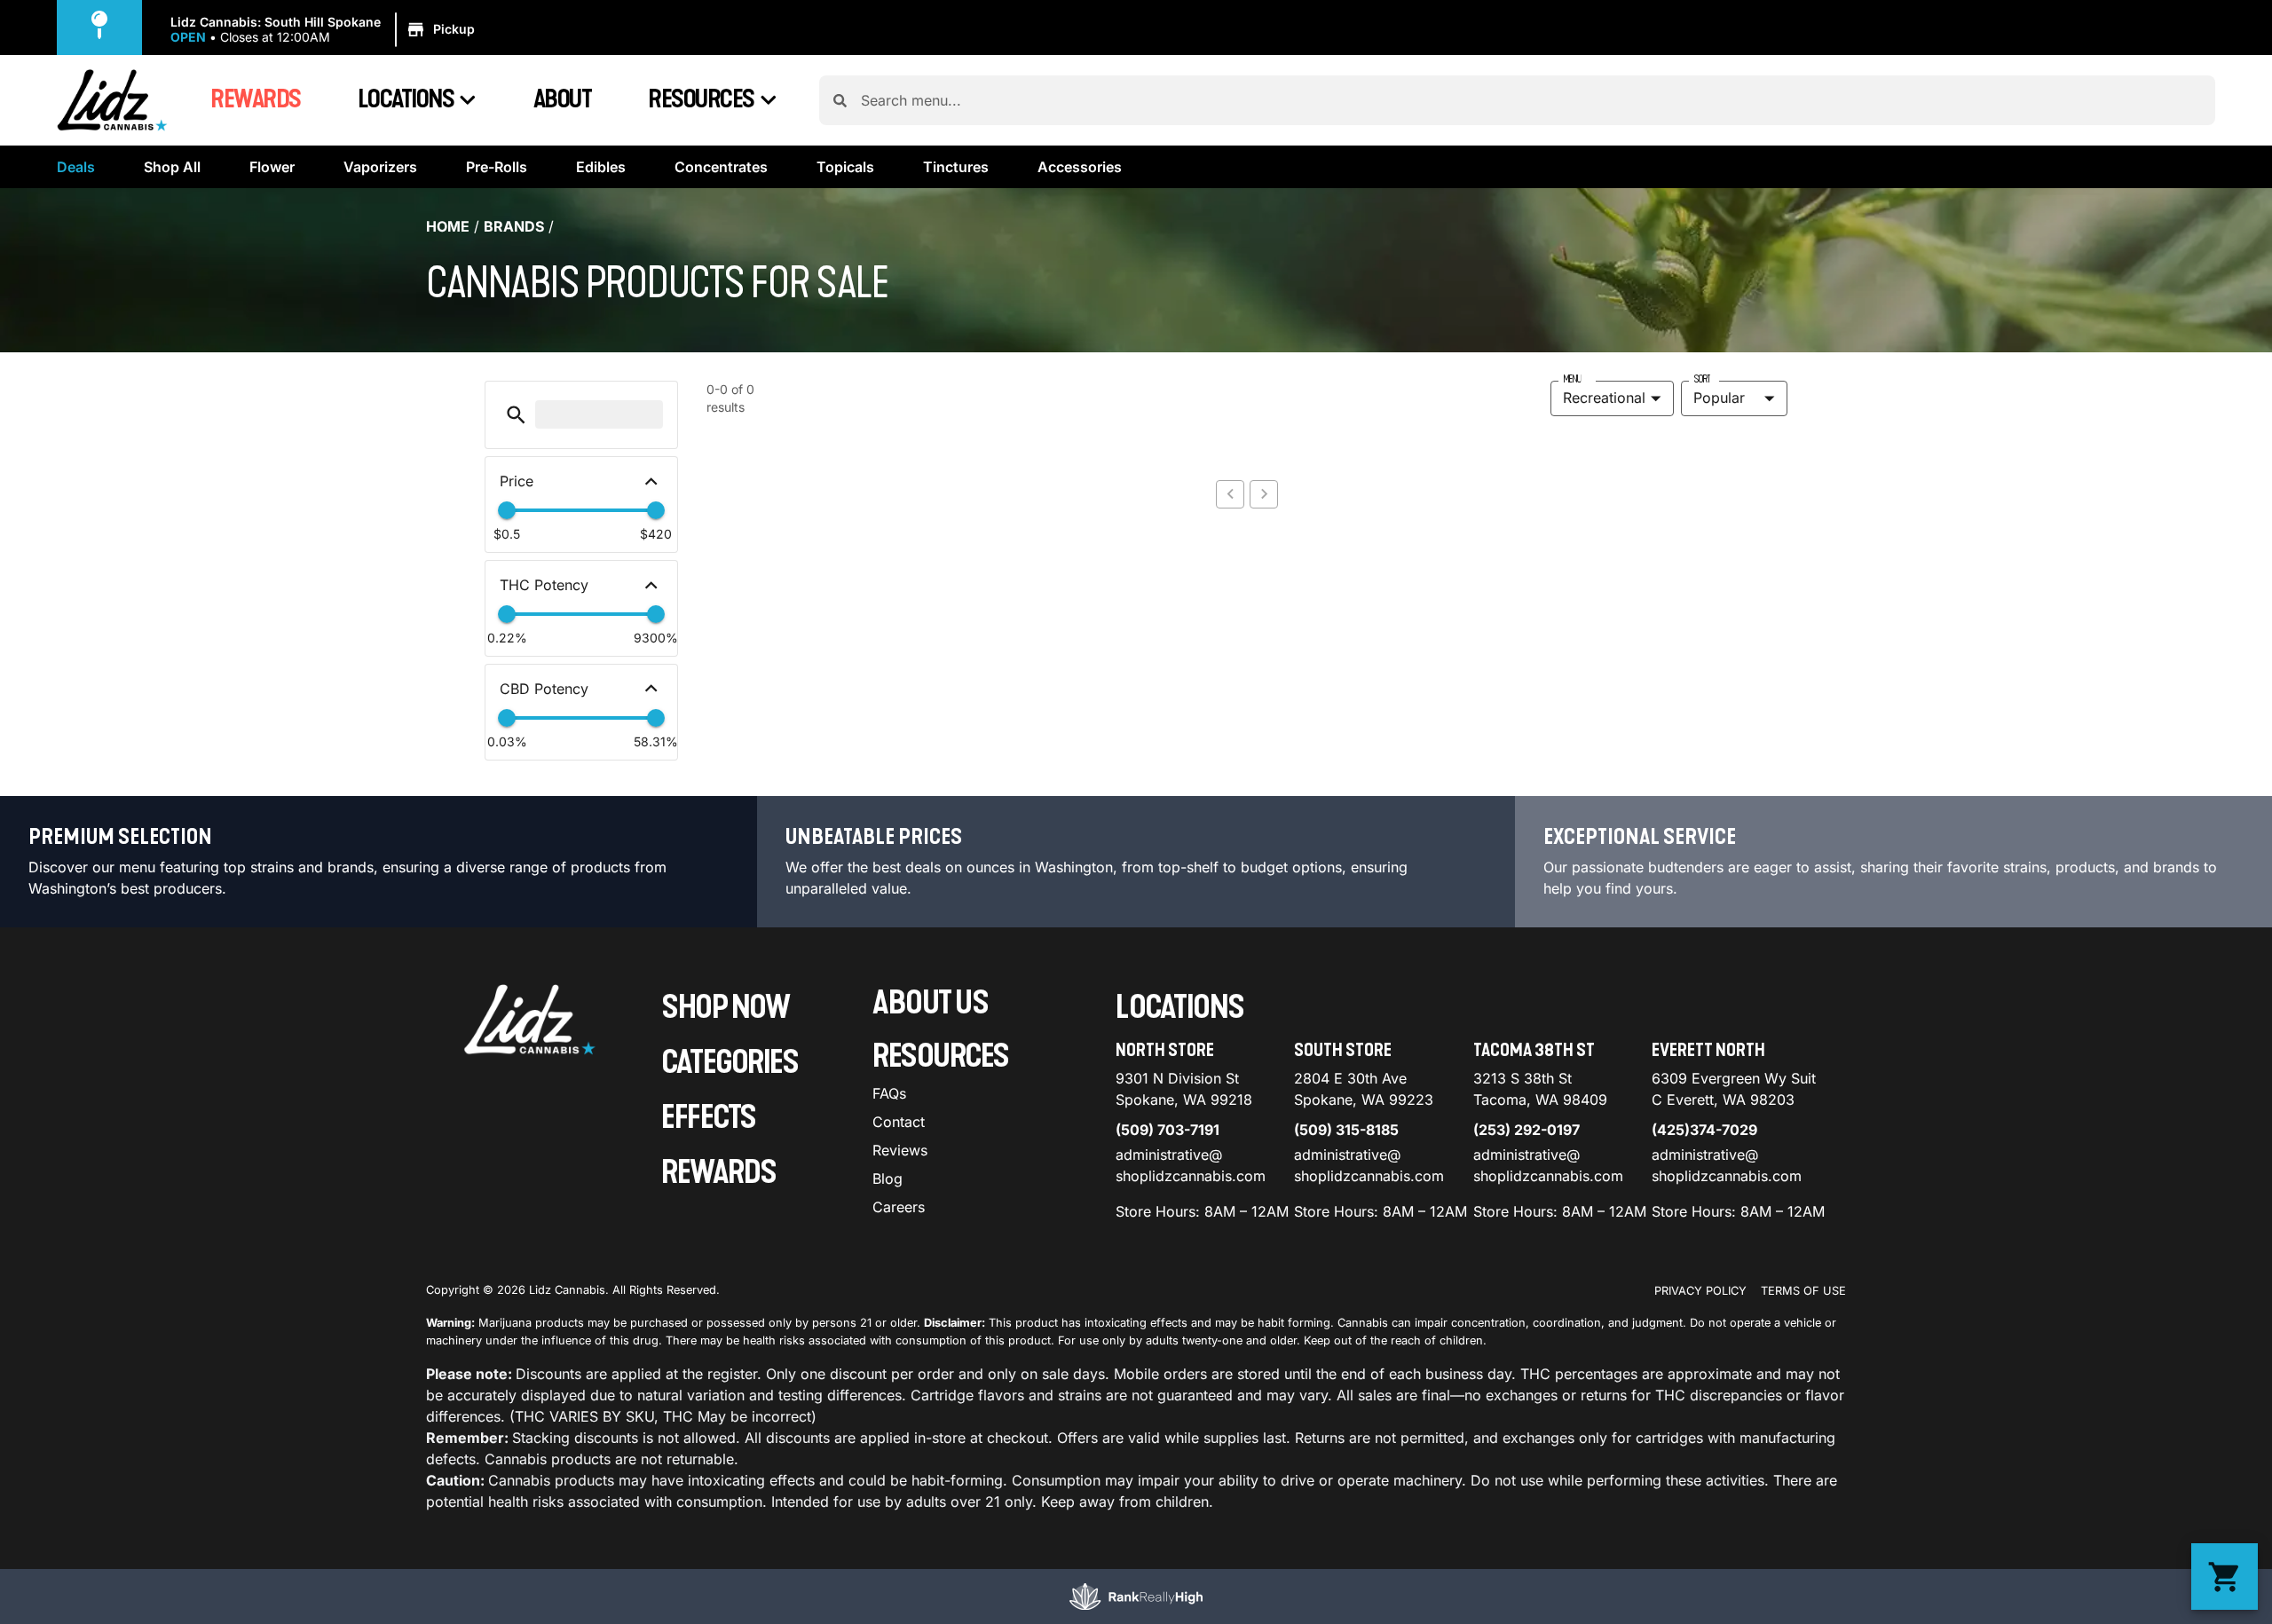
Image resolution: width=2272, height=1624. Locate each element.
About (563, 99)
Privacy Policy (1700, 1291)
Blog (887, 1179)
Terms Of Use (1803, 1291)
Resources (701, 99)
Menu (1572, 379)
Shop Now (725, 1008)
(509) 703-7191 (1168, 1130)
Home (448, 226)
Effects (709, 1118)
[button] (325, 30)
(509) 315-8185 (1346, 1130)
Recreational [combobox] (1604, 398)
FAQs (889, 1093)
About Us (930, 1003)
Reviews (900, 1150)
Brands (514, 226)
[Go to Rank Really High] (1136, 1596)
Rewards (256, 99)
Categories (730, 1063)
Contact (899, 1122)
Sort (1702, 379)
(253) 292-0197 (1526, 1130)
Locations (406, 99)
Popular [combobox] (1719, 398)
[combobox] (1531, 100)
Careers (899, 1207)
